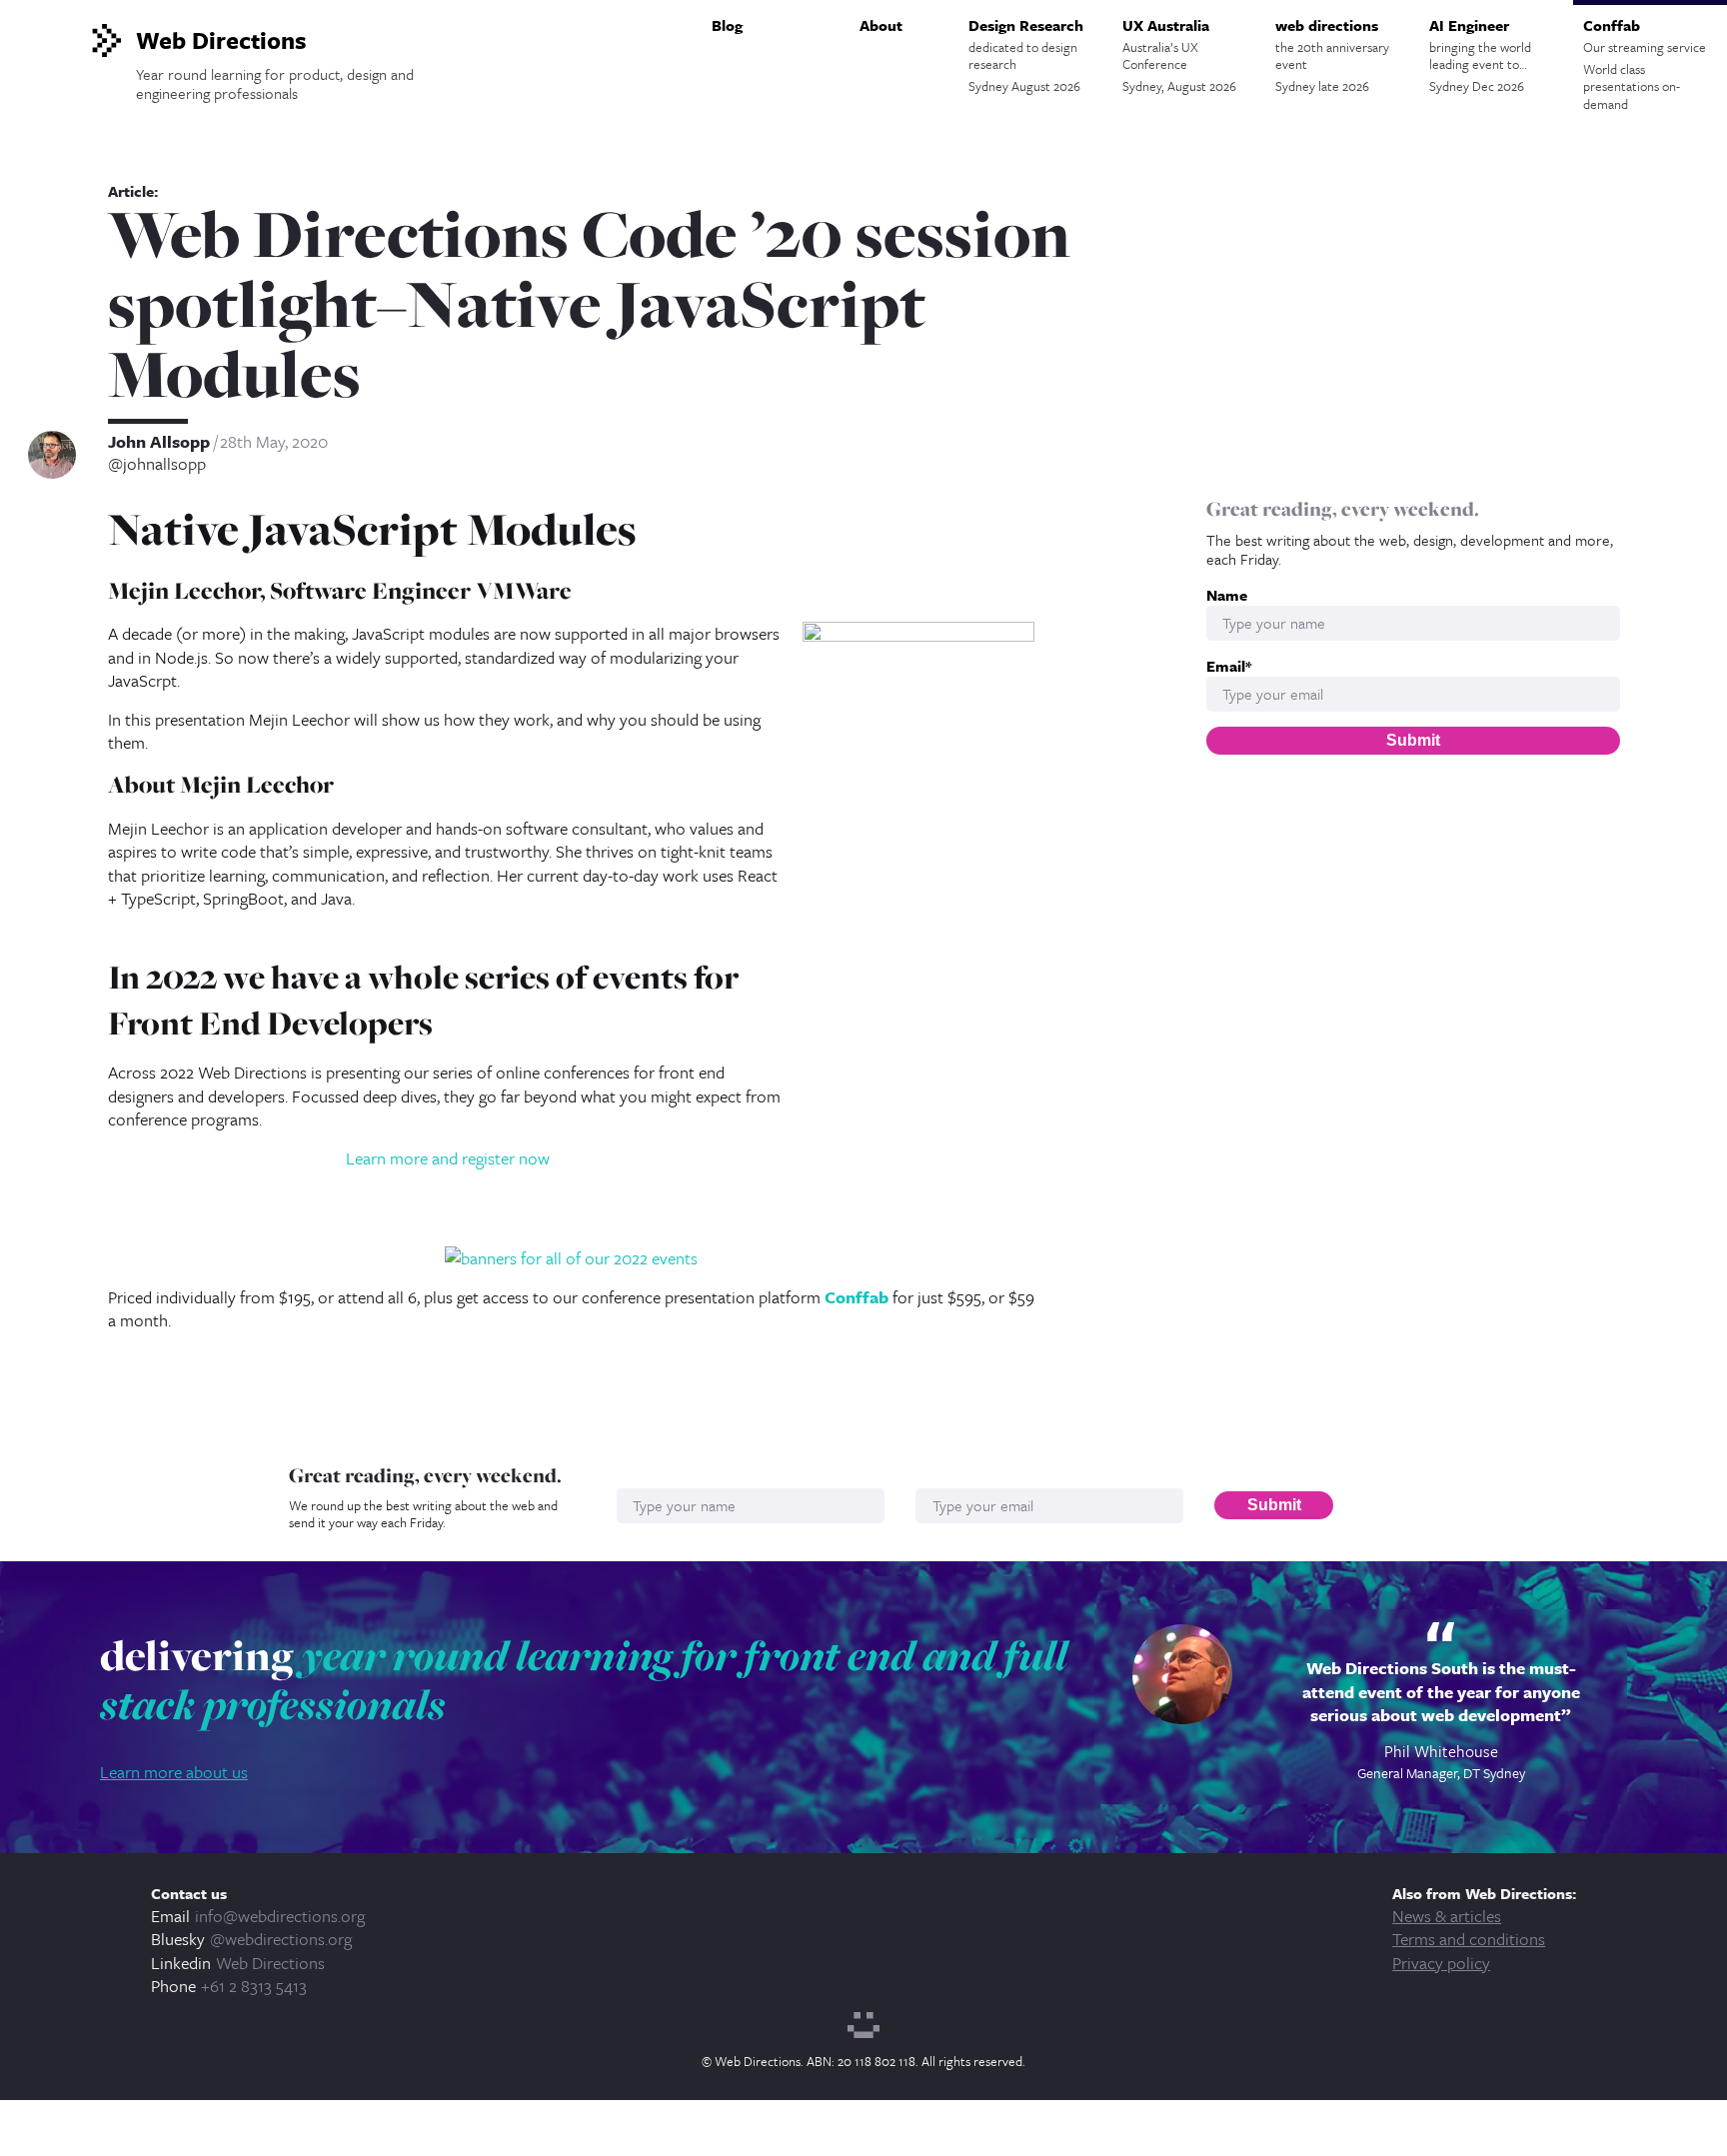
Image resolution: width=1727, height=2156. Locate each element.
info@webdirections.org (280, 1916)
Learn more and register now (448, 1158)
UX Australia (1179, 55)
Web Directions (270, 1963)
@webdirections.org (281, 1939)
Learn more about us (174, 1772)
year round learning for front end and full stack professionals (584, 1680)
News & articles (1447, 1916)
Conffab (1645, 64)
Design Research (1026, 55)
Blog (727, 25)
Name (1227, 595)
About (881, 25)
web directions (1332, 55)
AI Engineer (1480, 55)
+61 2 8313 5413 (254, 1986)
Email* (1229, 666)
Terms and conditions (1469, 1939)
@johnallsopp (157, 464)
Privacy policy (1441, 1963)
